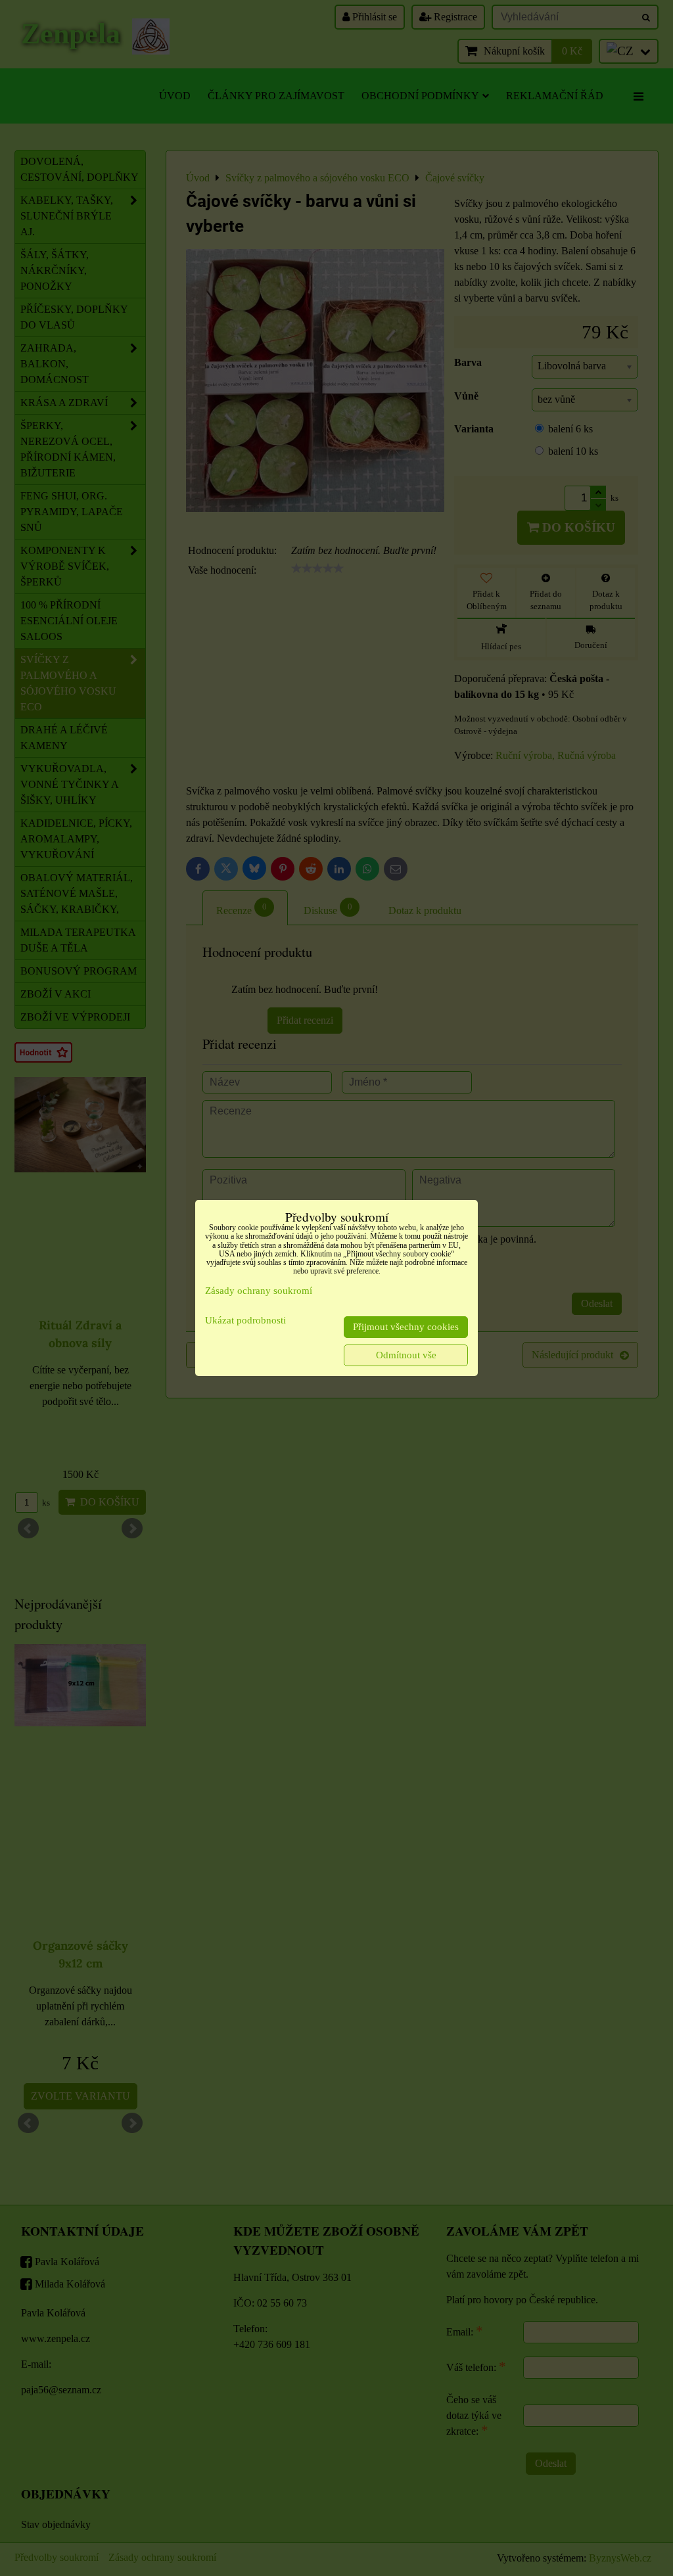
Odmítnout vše (406, 1355)
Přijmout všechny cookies (406, 1327)
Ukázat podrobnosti (245, 1320)
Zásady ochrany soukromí (259, 1291)
